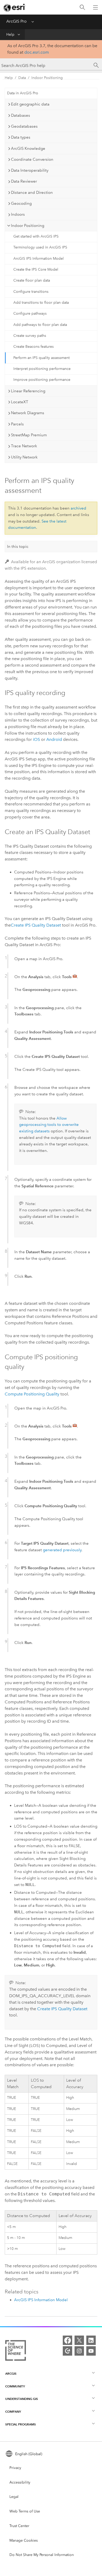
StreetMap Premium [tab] (29, 435)
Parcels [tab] (17, 424)
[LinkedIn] (91, 2340)
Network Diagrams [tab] (28, 413)
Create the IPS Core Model (36, 269)
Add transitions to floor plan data (41, 303)
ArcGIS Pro (16, 21)
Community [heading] (15, 2386)
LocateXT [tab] (20, 402)
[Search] (82, 7)
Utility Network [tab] (24, 457)
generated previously (62, 1550)
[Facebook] (67, 2340)
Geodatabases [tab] (24, 126)
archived (78, 508)
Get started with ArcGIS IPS (36, 236)
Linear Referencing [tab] (28, 391)
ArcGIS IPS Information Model (39, 259)
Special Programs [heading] (21, 2424)
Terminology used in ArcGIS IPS (40, 247)
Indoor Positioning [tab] (28, 226)
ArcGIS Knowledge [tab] (28, 148)
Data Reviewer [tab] (24, 181)
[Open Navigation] (95, 7)
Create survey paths (30, 336)
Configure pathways (30, 314)
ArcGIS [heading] (11, 2373)
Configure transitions (31, 292)
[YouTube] (91, 2351)
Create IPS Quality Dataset (36, 925)
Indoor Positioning (47, 78)
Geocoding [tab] (21, 203)
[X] (79, 2340)
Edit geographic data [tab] (30, 104)
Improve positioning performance (42, 380)
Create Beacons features (33, 347)
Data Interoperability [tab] (30, 170)
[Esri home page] (15, 8)
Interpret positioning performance (42, 369)
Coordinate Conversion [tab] (32, 159)
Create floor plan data (32, 280)
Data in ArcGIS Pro (23, 93)
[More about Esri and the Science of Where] (16, 2351)
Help (10, 35)
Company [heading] (13, 2411)
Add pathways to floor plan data (40, 325)
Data (22, 78)
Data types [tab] (21, 137)
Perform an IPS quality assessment (41, 358)
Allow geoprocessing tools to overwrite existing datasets (49, 1125)
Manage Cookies (24, 2540)
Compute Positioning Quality (32, 1394)
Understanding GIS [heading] (22, 2399)
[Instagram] (79, 2351)
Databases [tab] (21, 115)
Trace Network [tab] (24, 446)
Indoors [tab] (18, 214)
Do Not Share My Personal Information (42, 2555)
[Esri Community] (67, 2351)
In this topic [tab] (18, 547)
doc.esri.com (37, 52)
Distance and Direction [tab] (32, 193)
